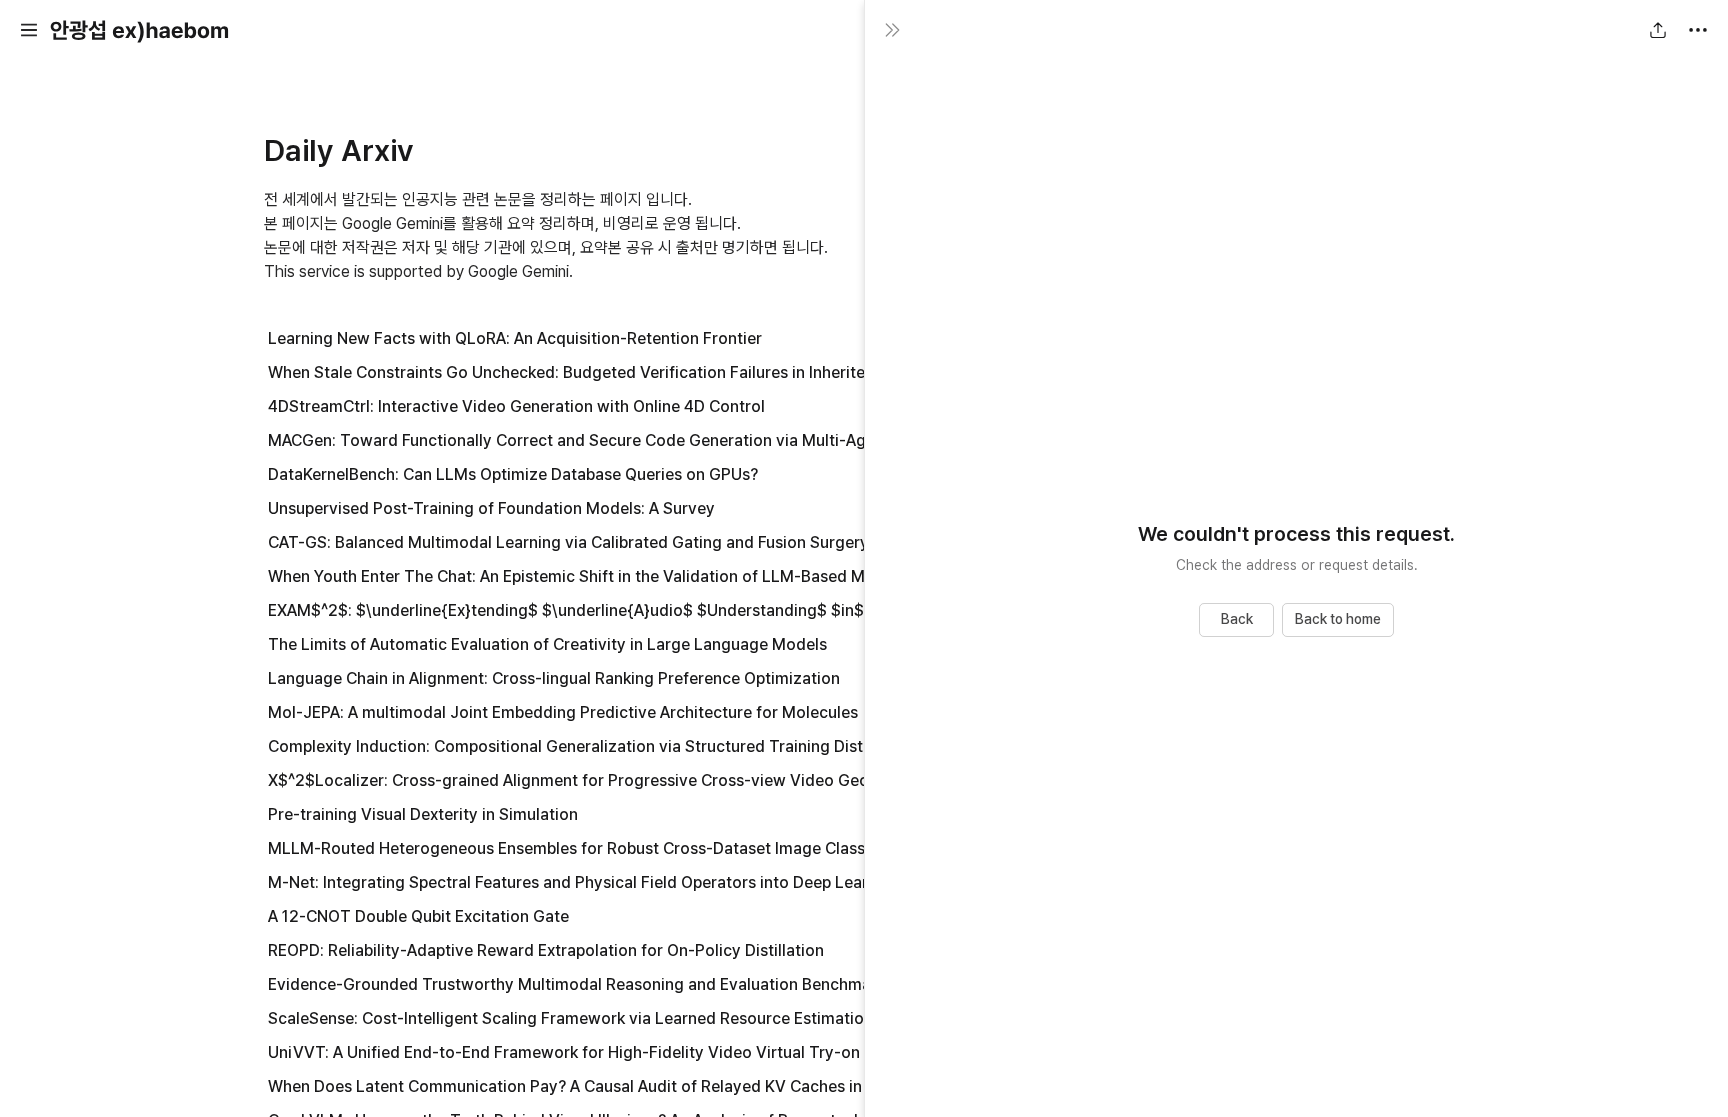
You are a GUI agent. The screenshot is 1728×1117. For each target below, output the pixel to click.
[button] (29, 30)
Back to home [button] (1338, 619)
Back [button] (1237, 619)
